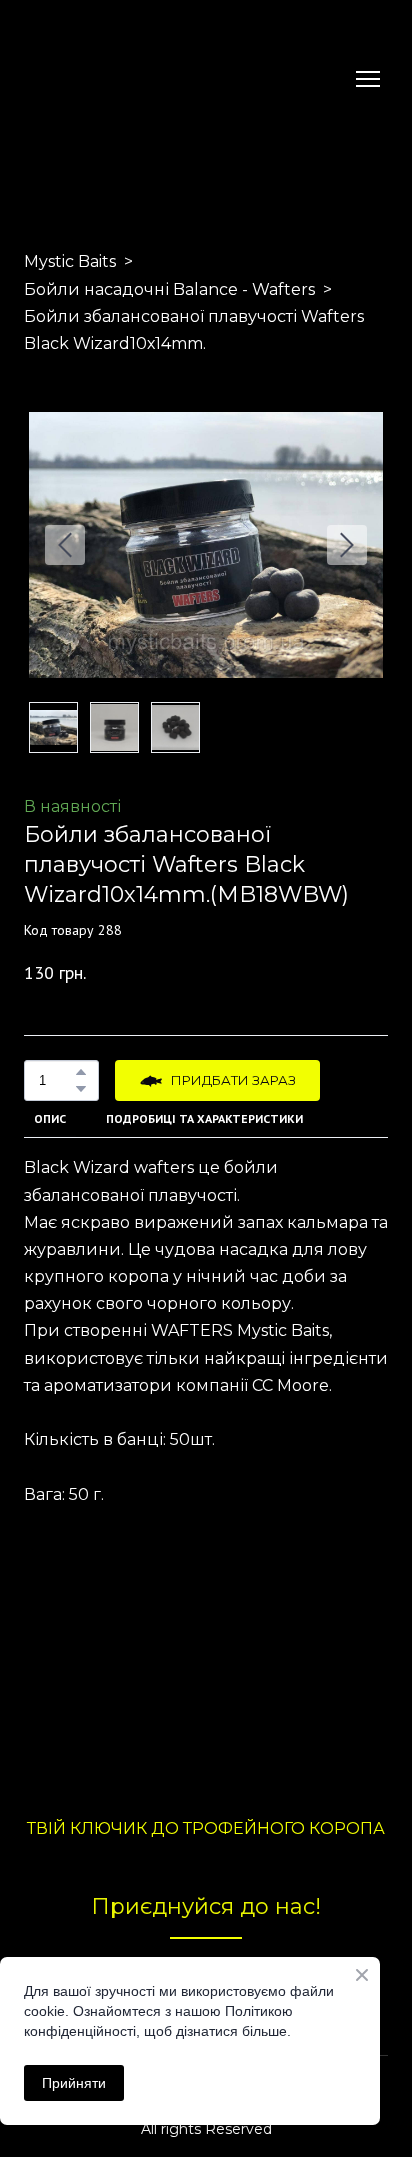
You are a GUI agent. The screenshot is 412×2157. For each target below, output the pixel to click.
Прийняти (74, 2083)
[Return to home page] (71, 79)
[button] (81, 1072)
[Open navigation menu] (368, 79)
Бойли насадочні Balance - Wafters (169, 289)
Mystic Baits (70, 261)
